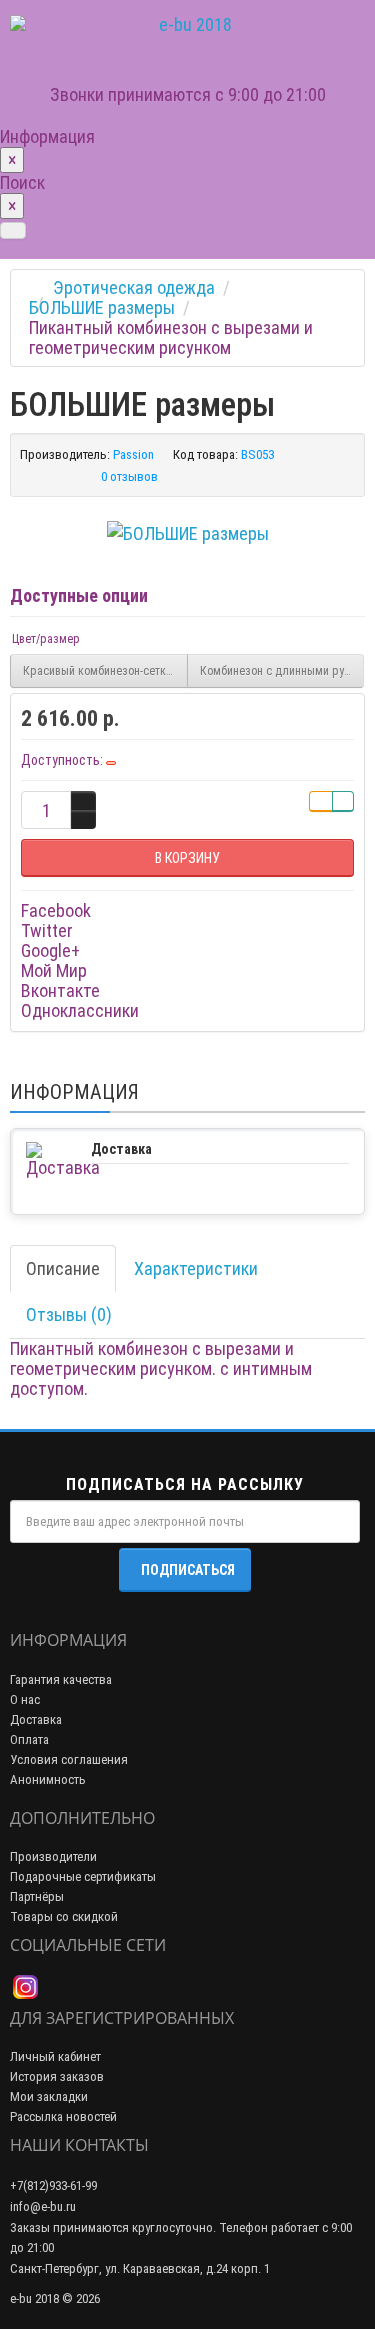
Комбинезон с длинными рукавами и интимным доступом (282, 671)
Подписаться (188, 1570)
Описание (63, 1268)
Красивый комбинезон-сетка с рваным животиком (105, 671)
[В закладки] (321, 801)
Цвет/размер (46, 639)
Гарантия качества (61, 1679)
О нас (25, 1699)
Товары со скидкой (64, 1916)
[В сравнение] (343, 801)
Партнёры (37, 1896)
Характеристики (196, 1268)
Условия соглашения (69, 1759)
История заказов (57, 2076)
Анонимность (48, 1779)
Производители (53, 1856)
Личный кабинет (55, 2056)
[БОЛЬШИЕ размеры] (188, 534)
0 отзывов (129, 476)
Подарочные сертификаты (83, 1876)
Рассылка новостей (63, 2116)
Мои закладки (49, 2096)
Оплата (29, 1739)
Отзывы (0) (69, 1314)
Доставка (36, 1719)
